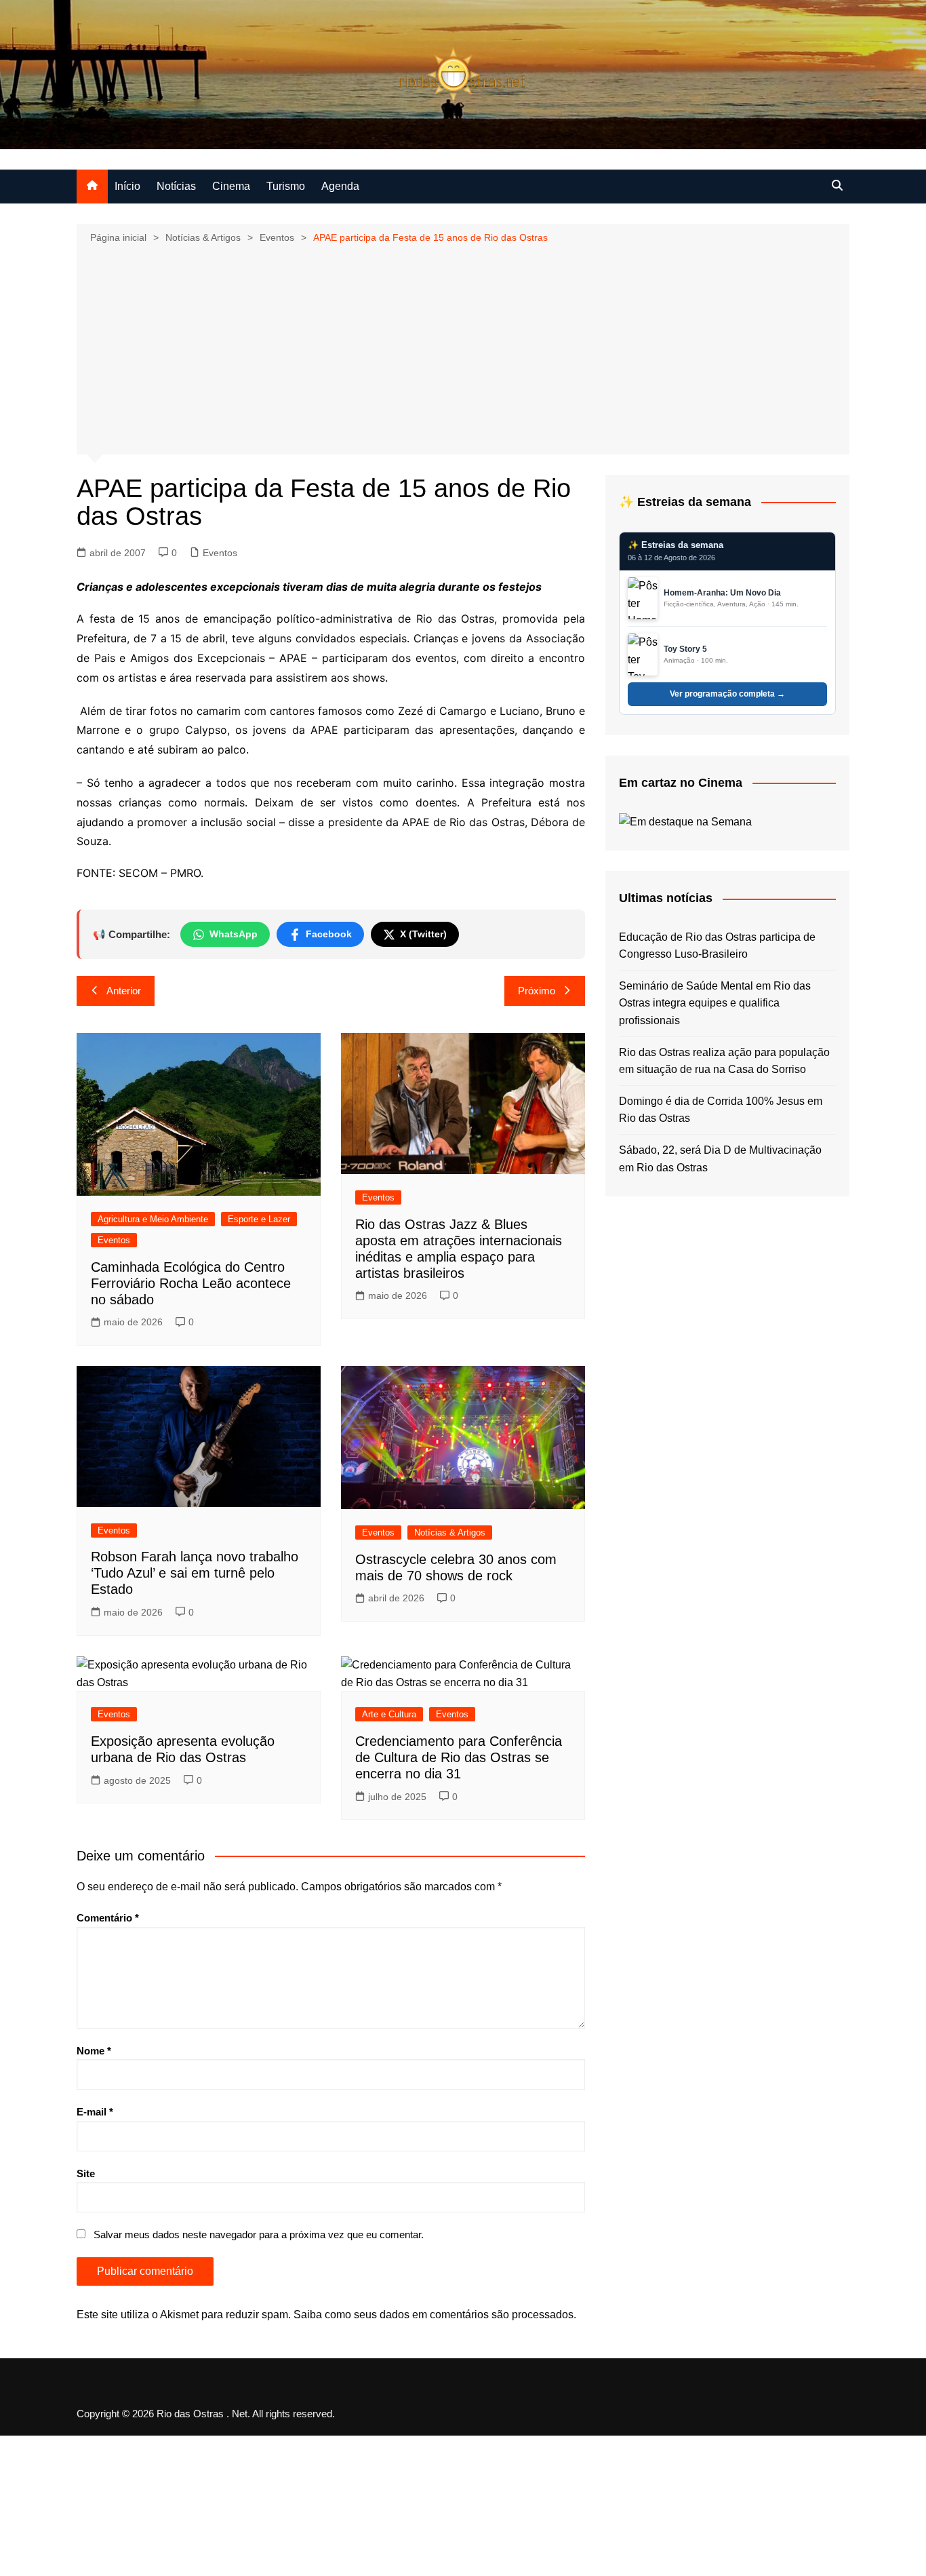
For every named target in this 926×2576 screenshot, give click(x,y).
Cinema (231, 186)
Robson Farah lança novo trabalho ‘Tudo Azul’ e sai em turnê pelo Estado (195, 1573)
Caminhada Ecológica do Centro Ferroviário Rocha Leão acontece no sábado (191, 1283)
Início (127, 186)
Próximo (537, 991)
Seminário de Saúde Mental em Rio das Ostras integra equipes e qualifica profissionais (715, 1003)
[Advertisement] (463, 348)
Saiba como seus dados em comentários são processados (434, 2315)
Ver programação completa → (727, 694)
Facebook (329, 934)
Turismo (286, 186)
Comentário (108, 1918)
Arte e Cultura (389, 1714)
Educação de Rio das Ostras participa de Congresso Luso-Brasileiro (717, 946)
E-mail (95, 2112)
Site (86, 2173)
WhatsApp (234, 934)
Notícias (176, 186)
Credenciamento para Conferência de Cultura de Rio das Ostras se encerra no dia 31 (459, 1757)
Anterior (124, 991)
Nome (94, 2051)
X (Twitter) (423, 934)
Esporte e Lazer (259, 1219)
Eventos (220, 553)
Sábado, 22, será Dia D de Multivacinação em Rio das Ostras (720, 1159)
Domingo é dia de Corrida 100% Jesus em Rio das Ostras (721, 1110)
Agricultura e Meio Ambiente (153, 1219)
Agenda (340, 186)
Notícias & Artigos (450, 1533)
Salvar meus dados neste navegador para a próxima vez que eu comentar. (259, 2235)
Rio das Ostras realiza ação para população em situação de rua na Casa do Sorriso (724, 1061)
